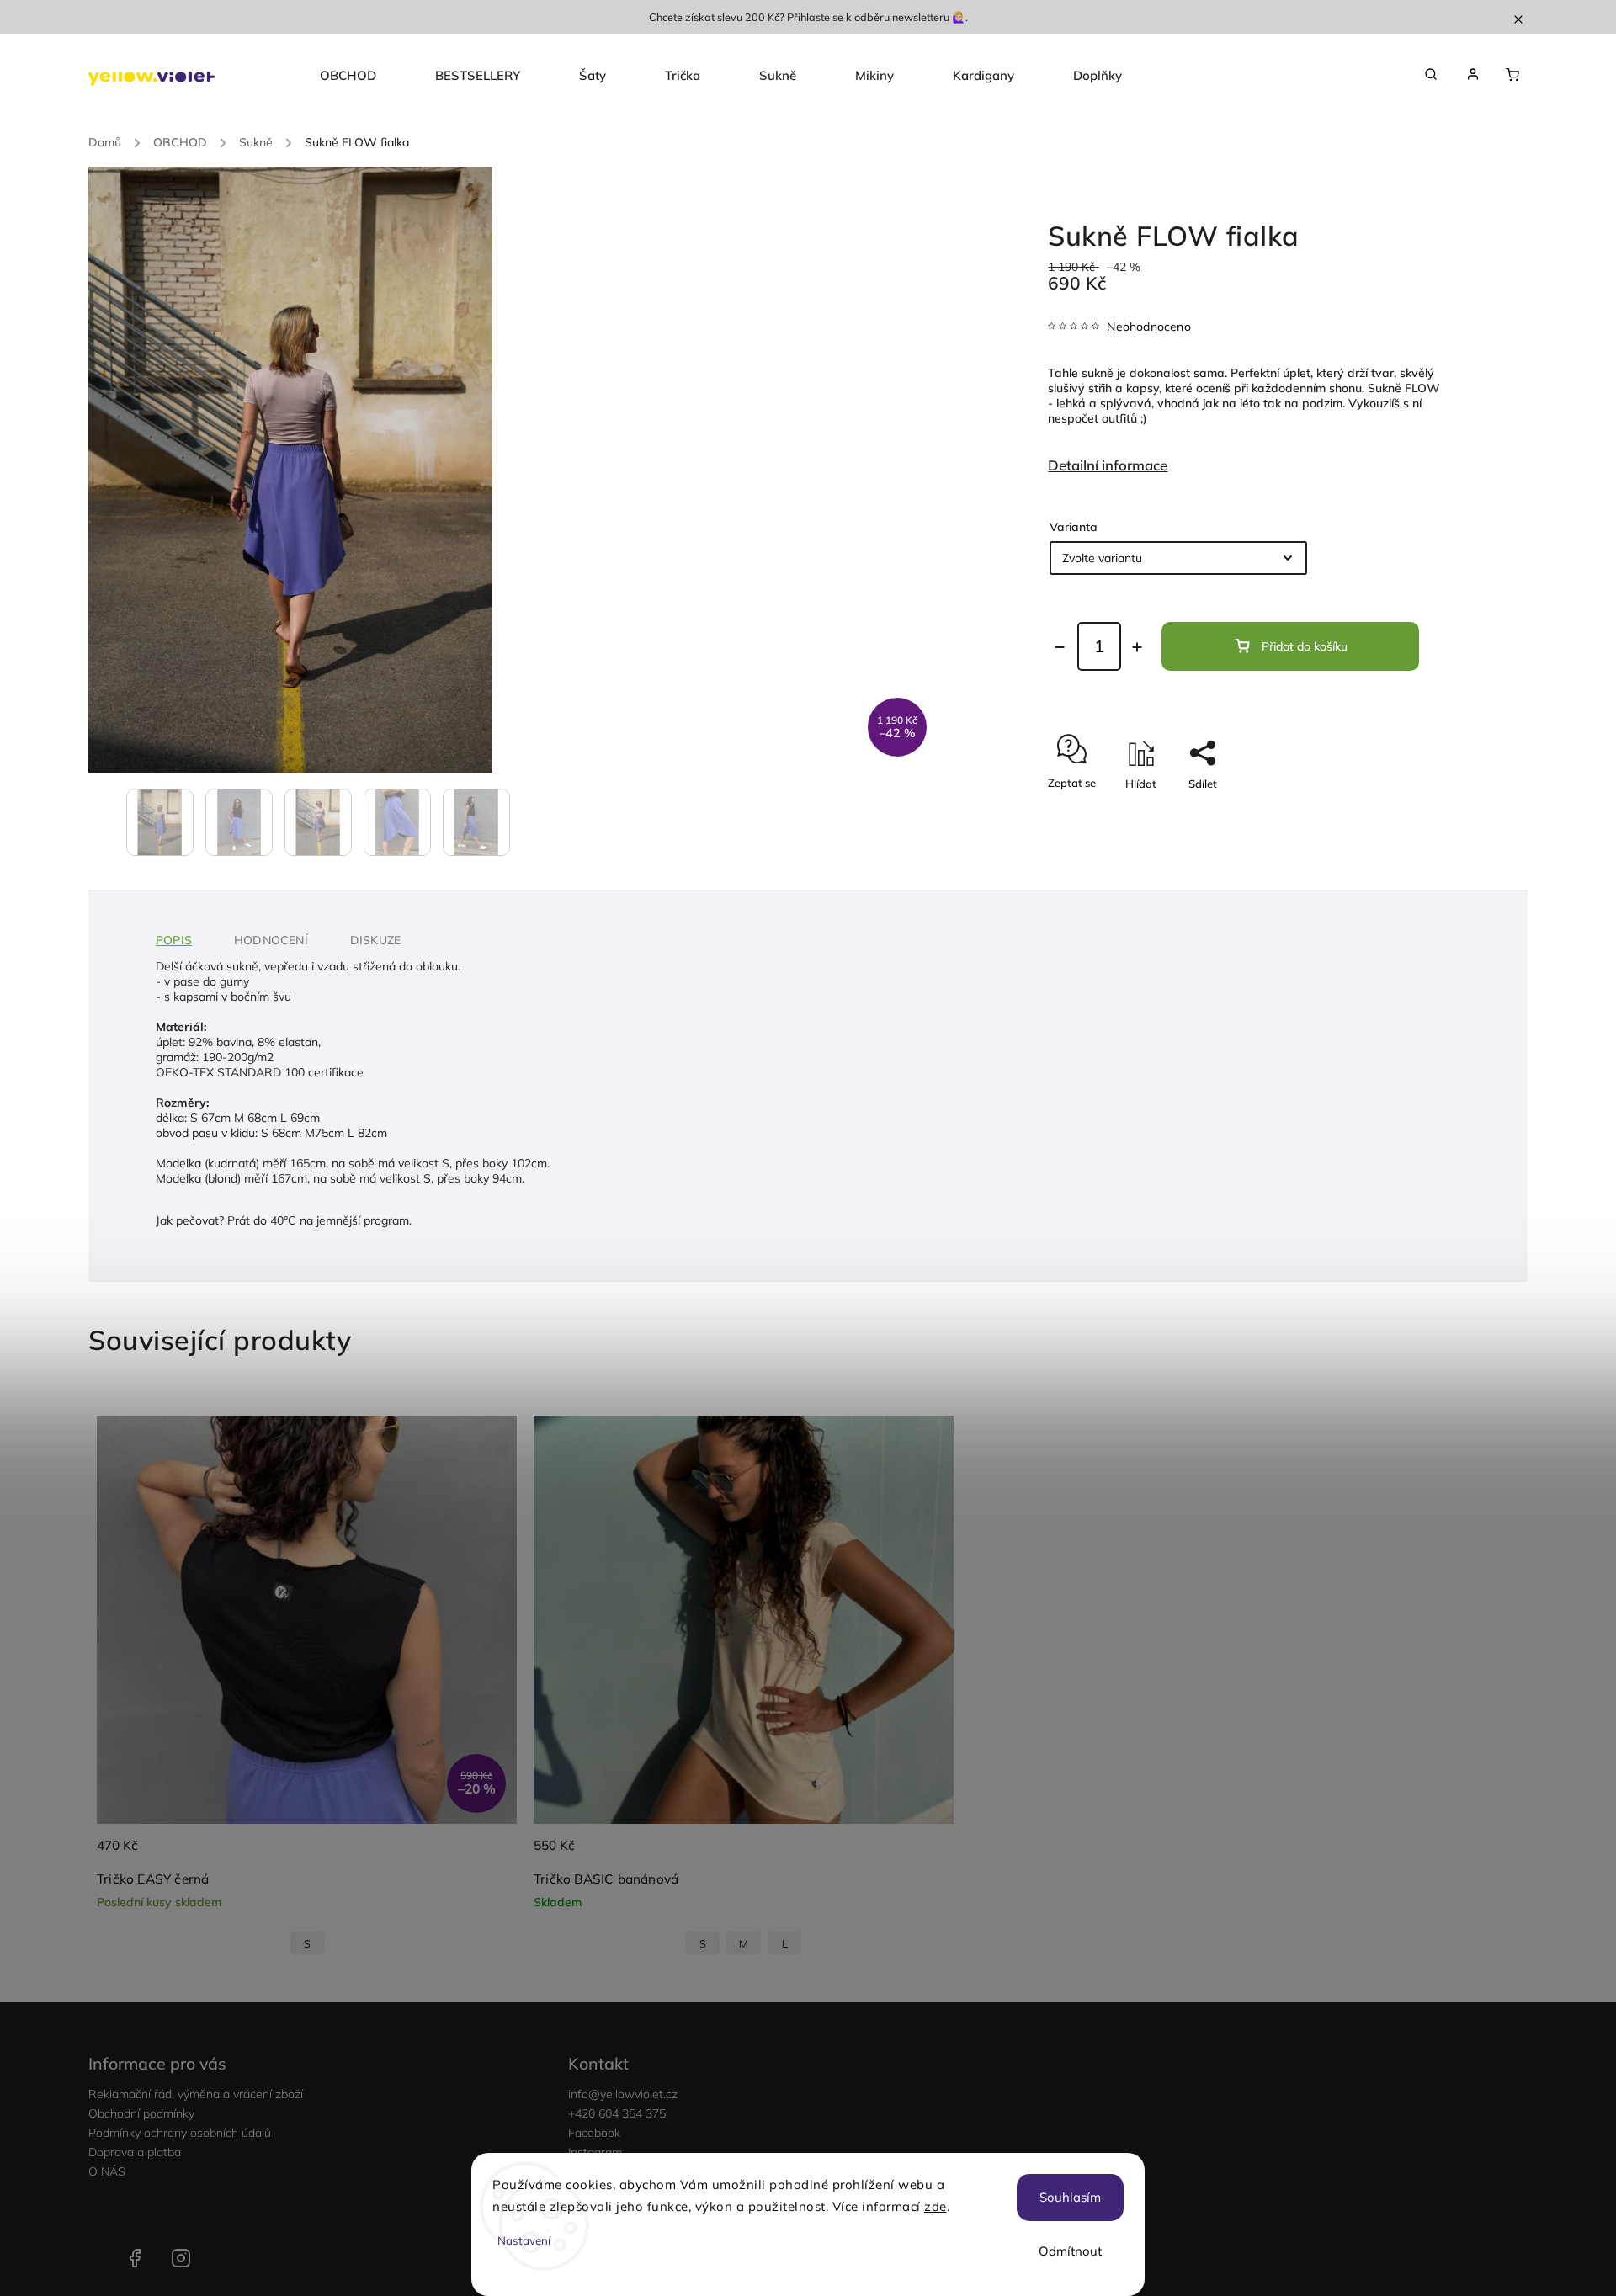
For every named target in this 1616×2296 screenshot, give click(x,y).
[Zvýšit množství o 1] (1137, 647)
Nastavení (524, 2240)
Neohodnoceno (1148, 327)
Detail (486, 1855)
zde (936, 2206)
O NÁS (107, 2171)
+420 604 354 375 (617, 2113)
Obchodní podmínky (141, 2113)
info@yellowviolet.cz (623, 2094)
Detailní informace (1108, 465)
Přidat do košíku (1305, 646)
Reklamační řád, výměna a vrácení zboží (196, 2094)
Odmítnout (1070, 2251)
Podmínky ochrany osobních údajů (180, 2133)
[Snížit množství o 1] (1060, 647)
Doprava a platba (135, 2152)
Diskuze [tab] (375, 940)
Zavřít (1388, 813)
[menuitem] (363, 76)
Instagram (181, 2258)
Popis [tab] (174, 940)
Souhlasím (1070, 2197)
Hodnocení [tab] (271, 940)
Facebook (594, 2133)
